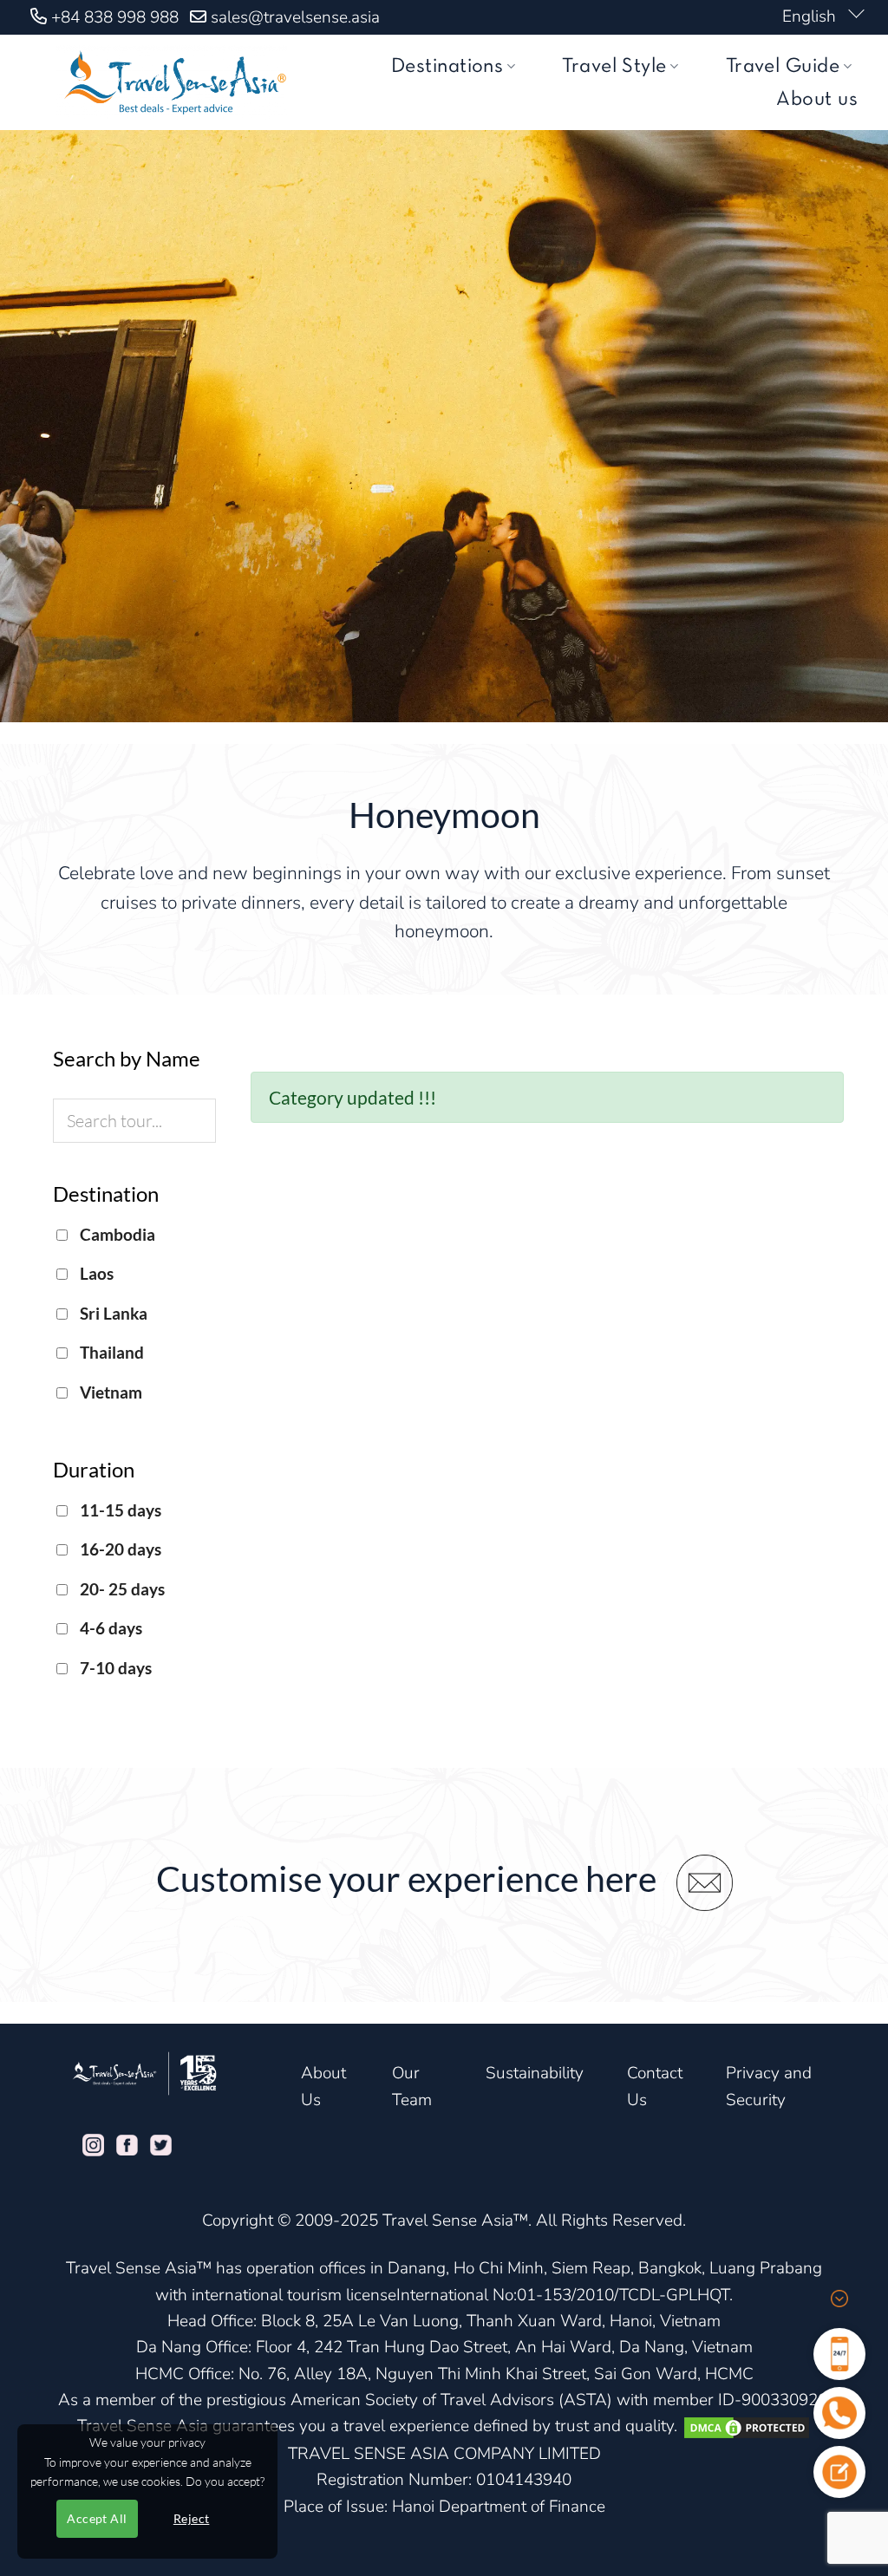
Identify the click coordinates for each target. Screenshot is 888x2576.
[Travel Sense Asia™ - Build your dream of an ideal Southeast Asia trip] (172, 82)
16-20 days (119, 1549)
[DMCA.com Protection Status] (747, 2426)
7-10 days (114, 1668)
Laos (95, 1273)
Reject (192, 2518)
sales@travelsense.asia (295, 17)
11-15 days (119, 1510)
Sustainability (535, 2073)
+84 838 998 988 (115, 17)
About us (817, 100)
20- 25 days (121, 1589)
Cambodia (116, 1234)
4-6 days (109, 1628)
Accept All (97, 2518)
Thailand (110, 1352)
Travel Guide (783, 67)
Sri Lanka (112, 1313)
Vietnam (109, 1392)
